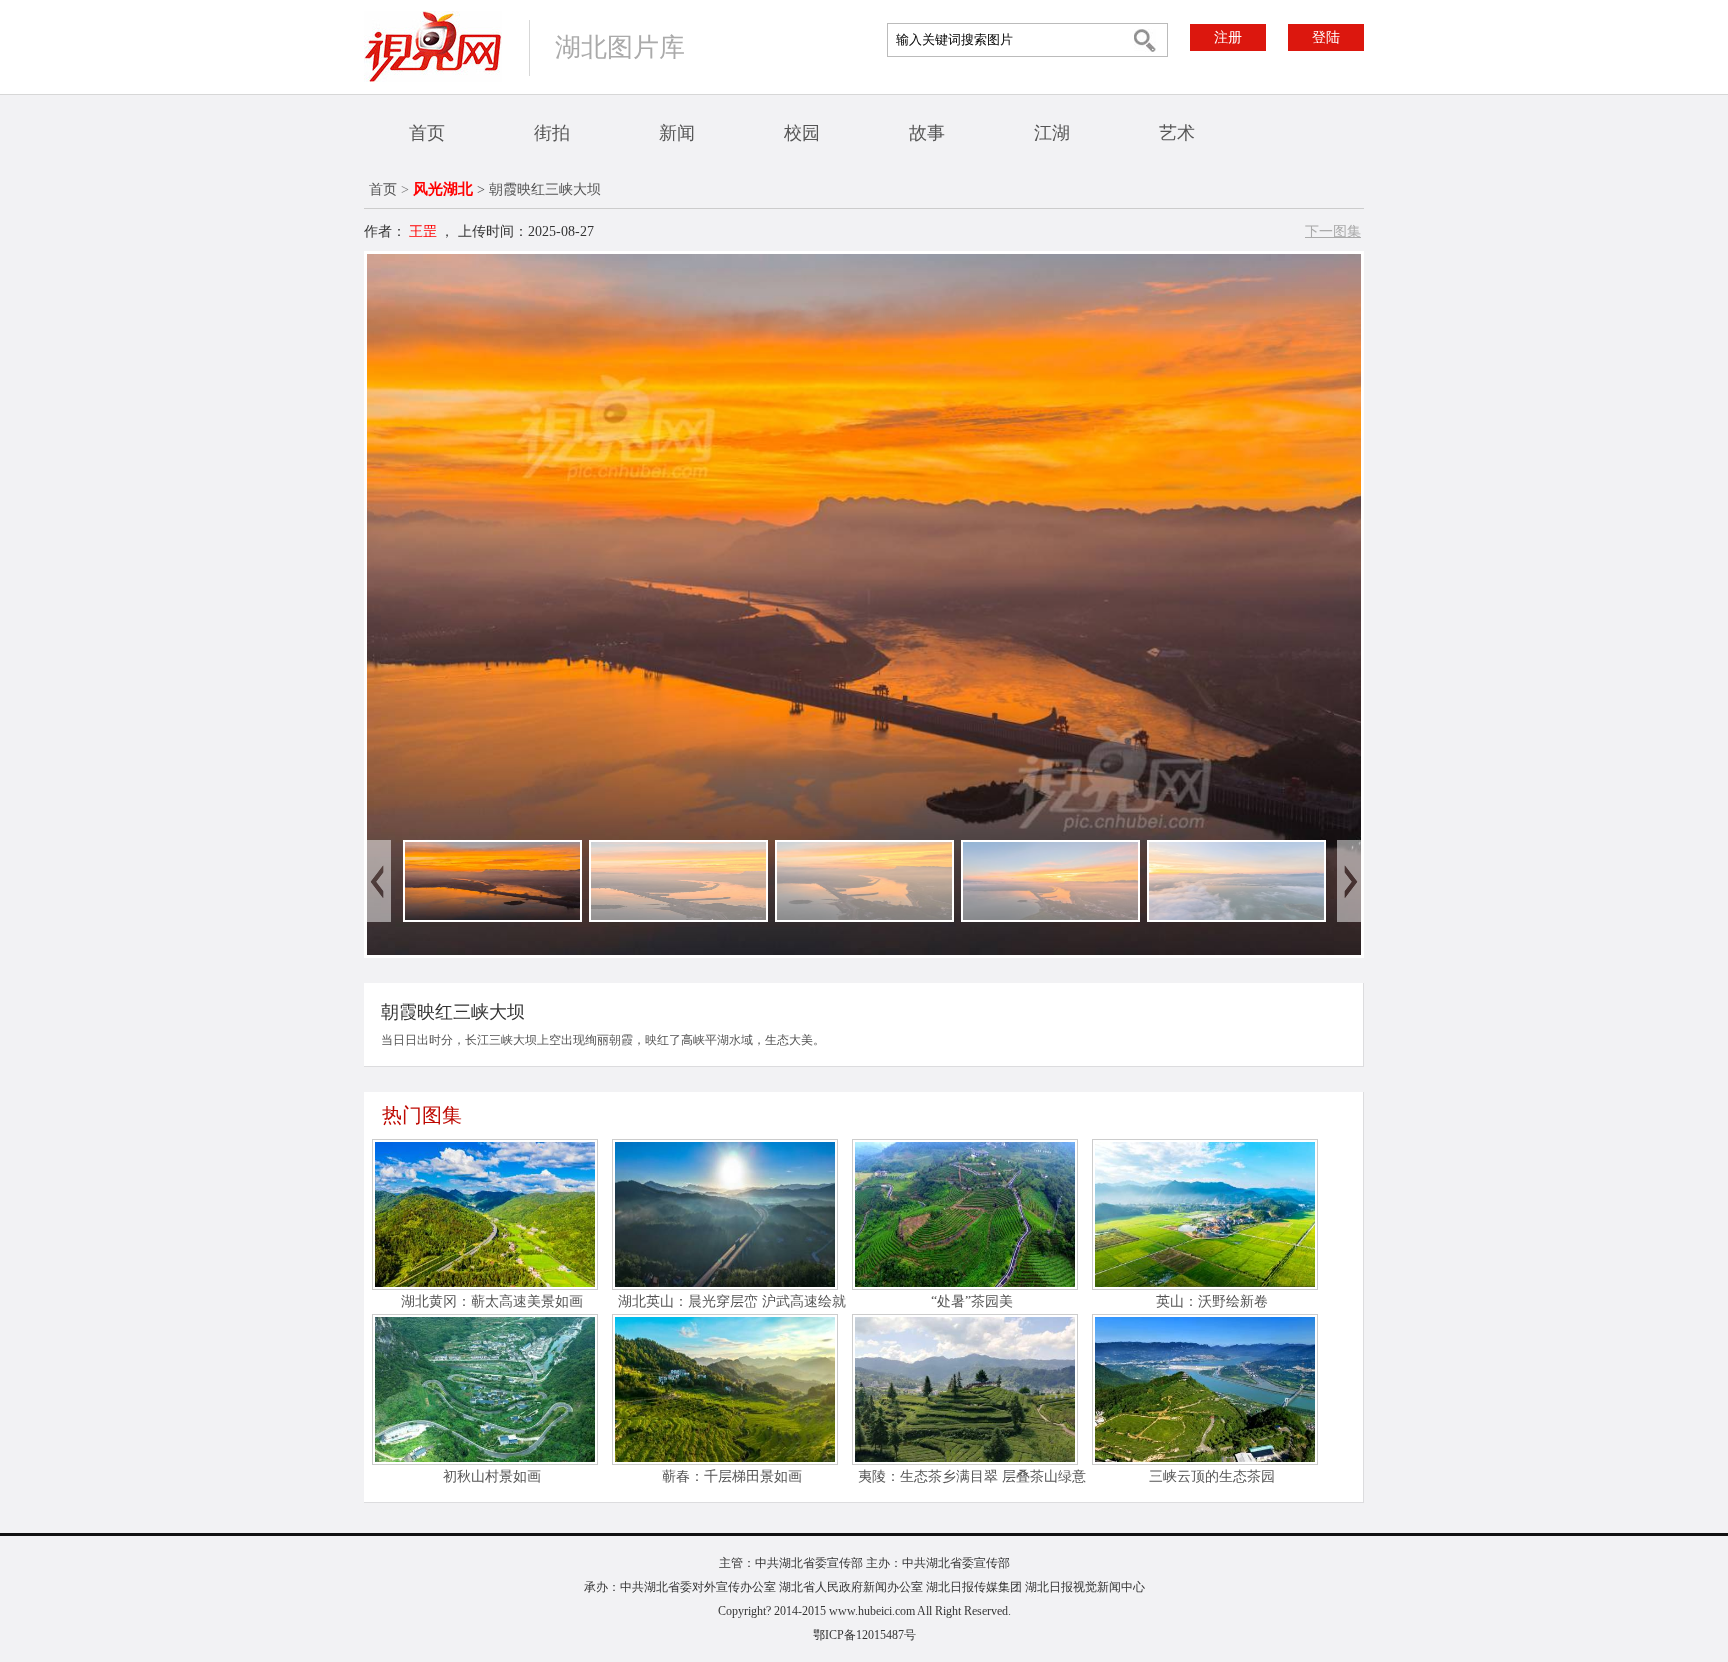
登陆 (1326, 37)
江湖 (1052, 133)
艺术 (1177, 133)
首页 (427, 133)
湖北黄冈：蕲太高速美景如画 (492, 1301)
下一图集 (1333, 231)
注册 (1228, 37)
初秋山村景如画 (492, 1476)
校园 (802, 133)
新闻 (677, 133)
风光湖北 (443, 189)
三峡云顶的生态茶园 (1212, 1476)
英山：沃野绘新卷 (1212, 1301)
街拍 (552, 133)
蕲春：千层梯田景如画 (732, 1476)
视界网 (433, 46)
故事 (927, 133)
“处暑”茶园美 (972, 1301)
